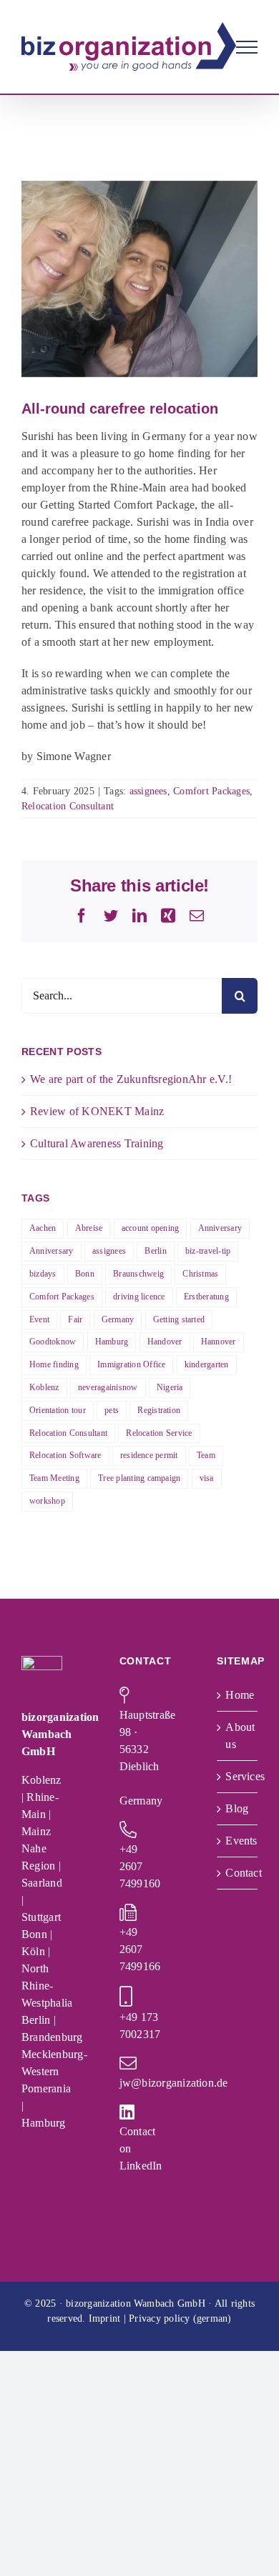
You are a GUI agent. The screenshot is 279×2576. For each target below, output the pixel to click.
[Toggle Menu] (247, 47)
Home (238, 1695)
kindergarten (207, 1364)
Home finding (54, 1364)
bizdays (43, 1274)
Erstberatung (206, 1297)
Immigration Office (131, 1364)
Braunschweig (138, 1274)
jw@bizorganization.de (174, 2083)
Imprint (105, 2318)
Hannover (219, 1342)
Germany (118, 1319)
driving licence (139, 1297)
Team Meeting (54, 1478)
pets (112, 1410)
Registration (159, 1410)
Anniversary (220, 1228)
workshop (47, 1501)
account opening (151, 1228)
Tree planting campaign (139, 1478)
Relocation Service (159, 1433)
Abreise (89, 1228)
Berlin (155, 1251)
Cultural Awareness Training (97, 1143)
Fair (75, 1319)
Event (39, 1319)
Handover (165, 1342)
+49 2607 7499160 (140, 1866)
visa (207, 1478)
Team (206, 1455)
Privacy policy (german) (180, 2318)
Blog (237, 1808)
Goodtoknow (53, 1342)
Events (238, 1841)
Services (238, 1776)
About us (238, 1736)
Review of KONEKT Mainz (97, 1111)
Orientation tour (58, 1410)
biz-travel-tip (208, 1251)
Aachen (43, 1228)
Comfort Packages (211, 791)
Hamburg (112, 1342)
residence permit (149, 1455)
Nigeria (170, 1387)
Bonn (85, 1274)
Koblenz (44, 1387)
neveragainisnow (108, 1387)
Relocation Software (65, 1455)
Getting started (179, 1319)
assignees (148, 791)
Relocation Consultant (68, 806)
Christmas (200, 1274)
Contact (238, 1873)
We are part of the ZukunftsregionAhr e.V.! (131, 1079)
